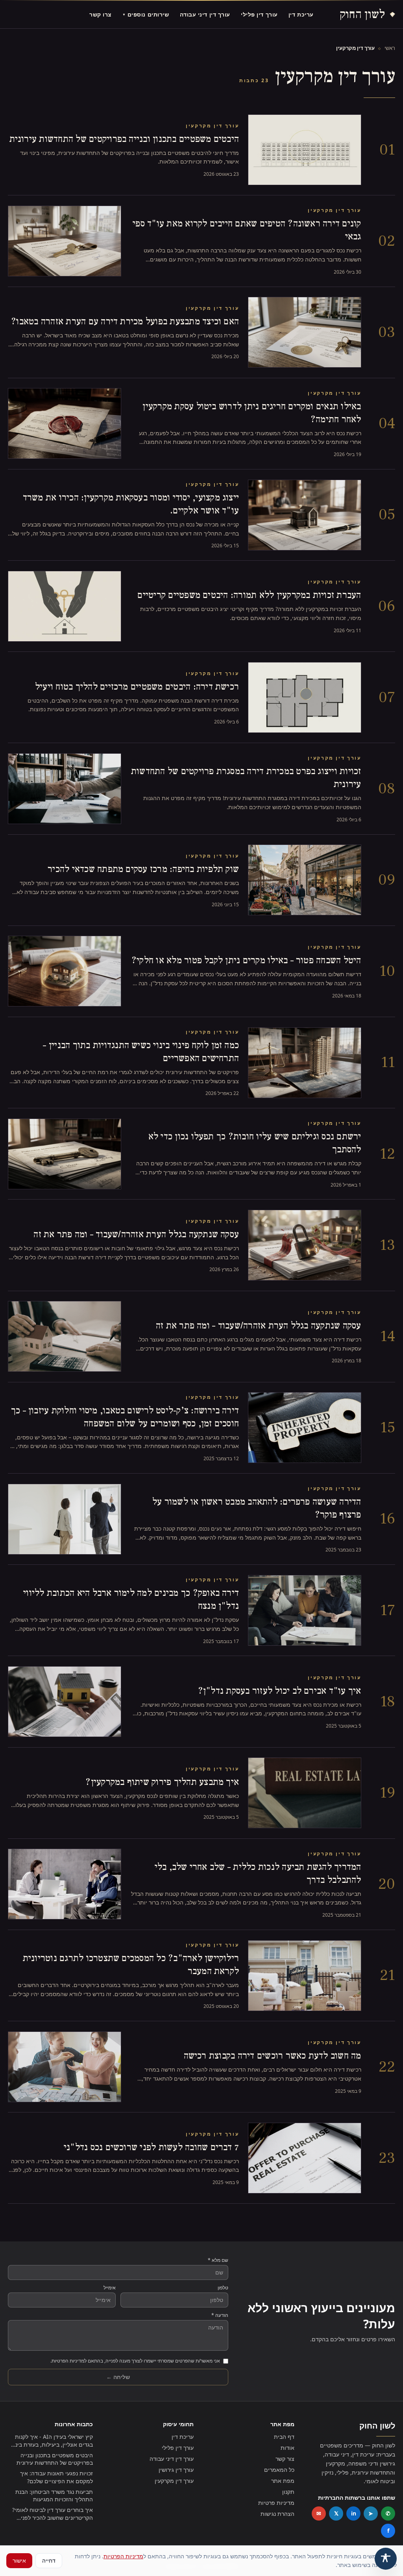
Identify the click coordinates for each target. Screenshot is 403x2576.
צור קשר (285, 2459)
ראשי (390, 48)
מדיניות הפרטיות (123, 2556)
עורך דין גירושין (176, 2470)
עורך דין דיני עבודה (205, 14)
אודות (287, 2448)
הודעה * (220, 2315)
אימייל (110, 2288)
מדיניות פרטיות (276, 2503)
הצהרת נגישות (277, 2514)
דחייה (49, 2560)
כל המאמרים (279, 2470)
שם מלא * (218, 2260)
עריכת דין (301, 14)
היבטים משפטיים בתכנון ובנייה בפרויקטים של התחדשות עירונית (55, 2459)
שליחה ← (118, 2377)
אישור (19, 2560)
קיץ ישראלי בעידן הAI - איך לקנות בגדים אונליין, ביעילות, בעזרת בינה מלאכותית (52, 2441)
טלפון (223, 2288)
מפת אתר (283, 2481)
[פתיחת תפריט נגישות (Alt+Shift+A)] (386, 2559)
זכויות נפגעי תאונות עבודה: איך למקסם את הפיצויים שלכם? (56, 2477)
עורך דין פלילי (259, 14)
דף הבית (284, 2437)
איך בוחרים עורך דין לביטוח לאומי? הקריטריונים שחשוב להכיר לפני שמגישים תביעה (53, 2514)
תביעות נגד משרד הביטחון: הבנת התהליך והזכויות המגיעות (54, 2495)
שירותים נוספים (146, 14)
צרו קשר (101, 14)
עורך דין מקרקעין (174, 2481)
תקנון (288, 2492)
